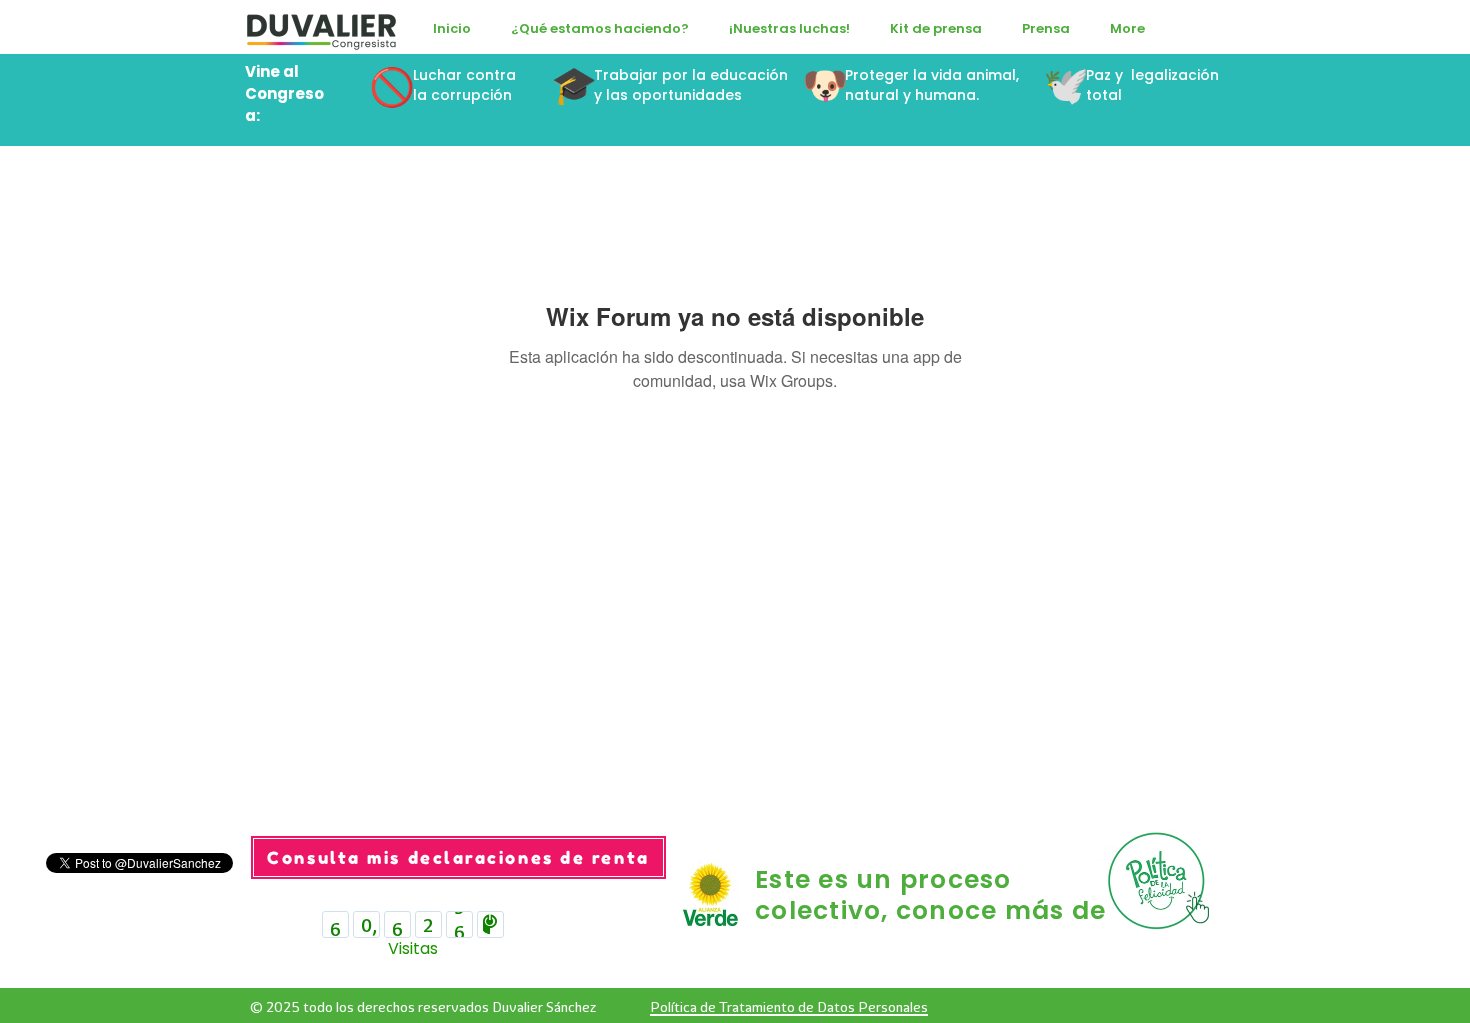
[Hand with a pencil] (1161, 881)
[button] (600, 29)
